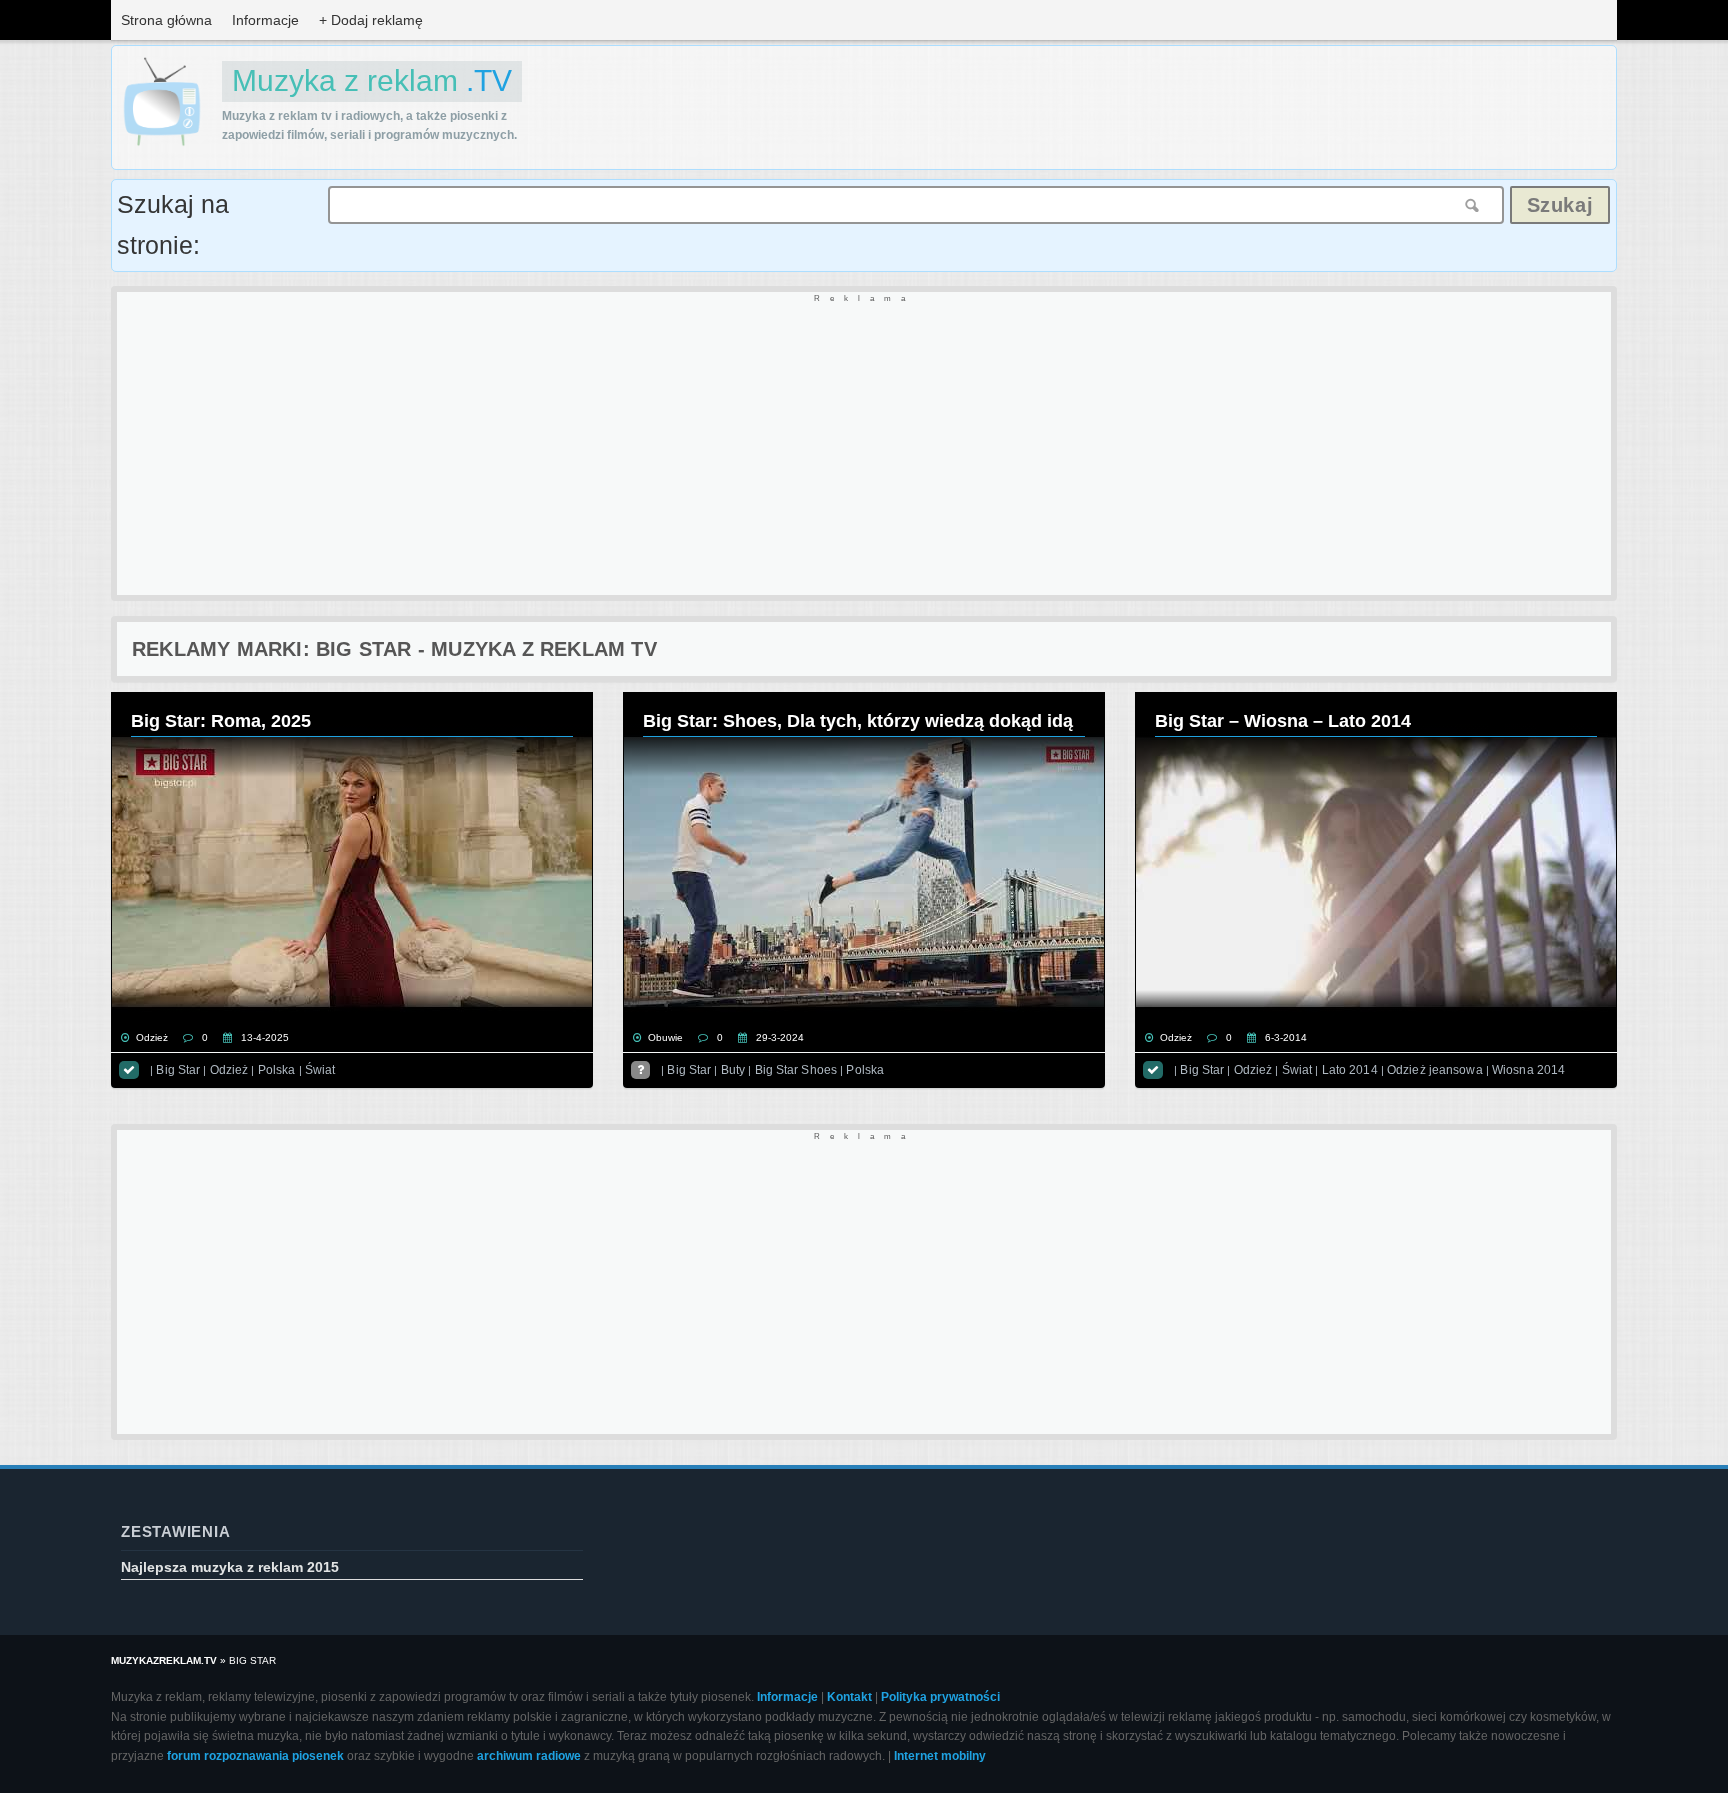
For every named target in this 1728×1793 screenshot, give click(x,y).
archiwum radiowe (529, 1756)
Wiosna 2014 (1528, 1070)
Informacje (265, 20)
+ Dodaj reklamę (371, 20)
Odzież (152, 1037)
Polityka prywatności (940, 1697)
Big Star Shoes (796, 1070)
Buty (733, 1070)
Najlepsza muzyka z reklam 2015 (230, 1567)
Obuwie (665, 1037)
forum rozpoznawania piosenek (255, 1756)
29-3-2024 (780, 1037)
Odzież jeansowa (1435, 1070)
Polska (277, 1070)
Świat (320, 1070)
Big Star (178, 1070)
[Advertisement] (717, 445)
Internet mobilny (940, 1756)
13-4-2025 (265, 1037)
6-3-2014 (1286, 1037)
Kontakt (849, 1697)
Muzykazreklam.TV (164, 1660)
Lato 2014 (1350, 1070)
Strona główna (166, 20)
